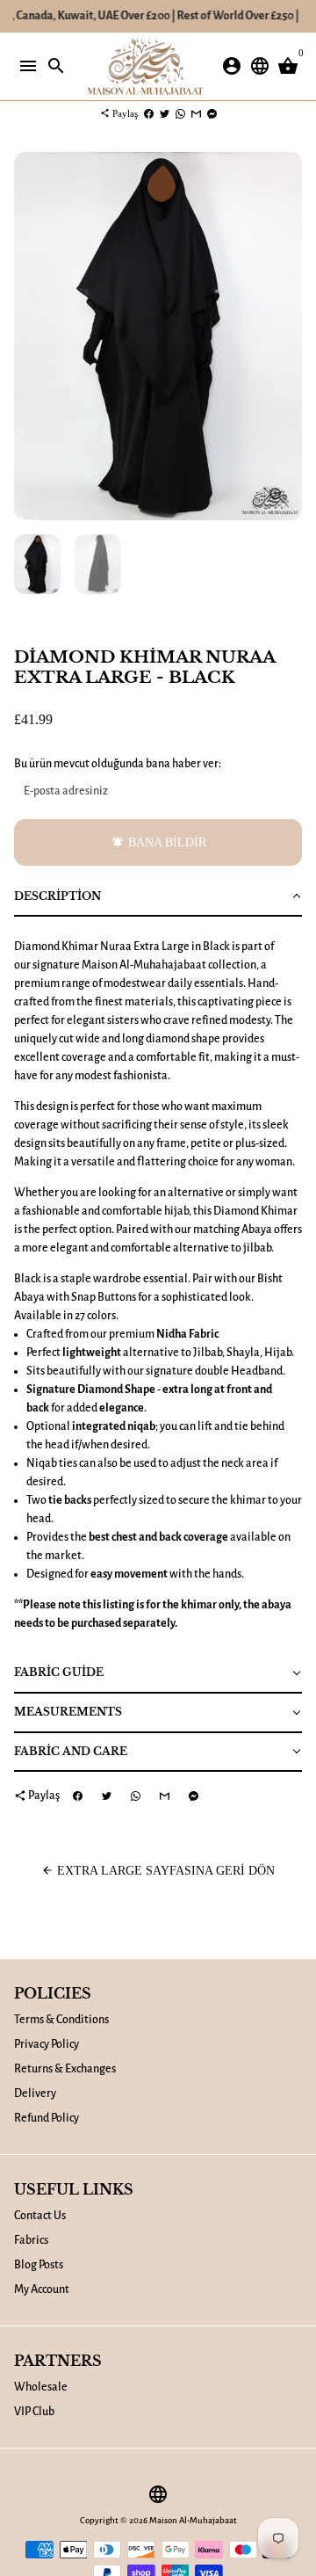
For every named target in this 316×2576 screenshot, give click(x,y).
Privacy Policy (47, 2044)
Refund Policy (47, 2118)
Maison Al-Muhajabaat (193, 2520)
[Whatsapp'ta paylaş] (180, 113)
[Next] (287, 336)
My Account (42, 2289)
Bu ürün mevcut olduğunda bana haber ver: (118, 764)
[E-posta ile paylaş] (196, 113)
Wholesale (41, 2387)
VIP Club (34, 2412)
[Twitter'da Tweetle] (165, 113)
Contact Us (40, 2216)
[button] (158, 898)
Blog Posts (39, 2265)
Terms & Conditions (61, 2020)
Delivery (35, 2093)
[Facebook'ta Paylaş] (149, 113)
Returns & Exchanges (65, 2069)
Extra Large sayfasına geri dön (158, 1871)
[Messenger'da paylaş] (212, 113)
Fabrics (31, 2240)
